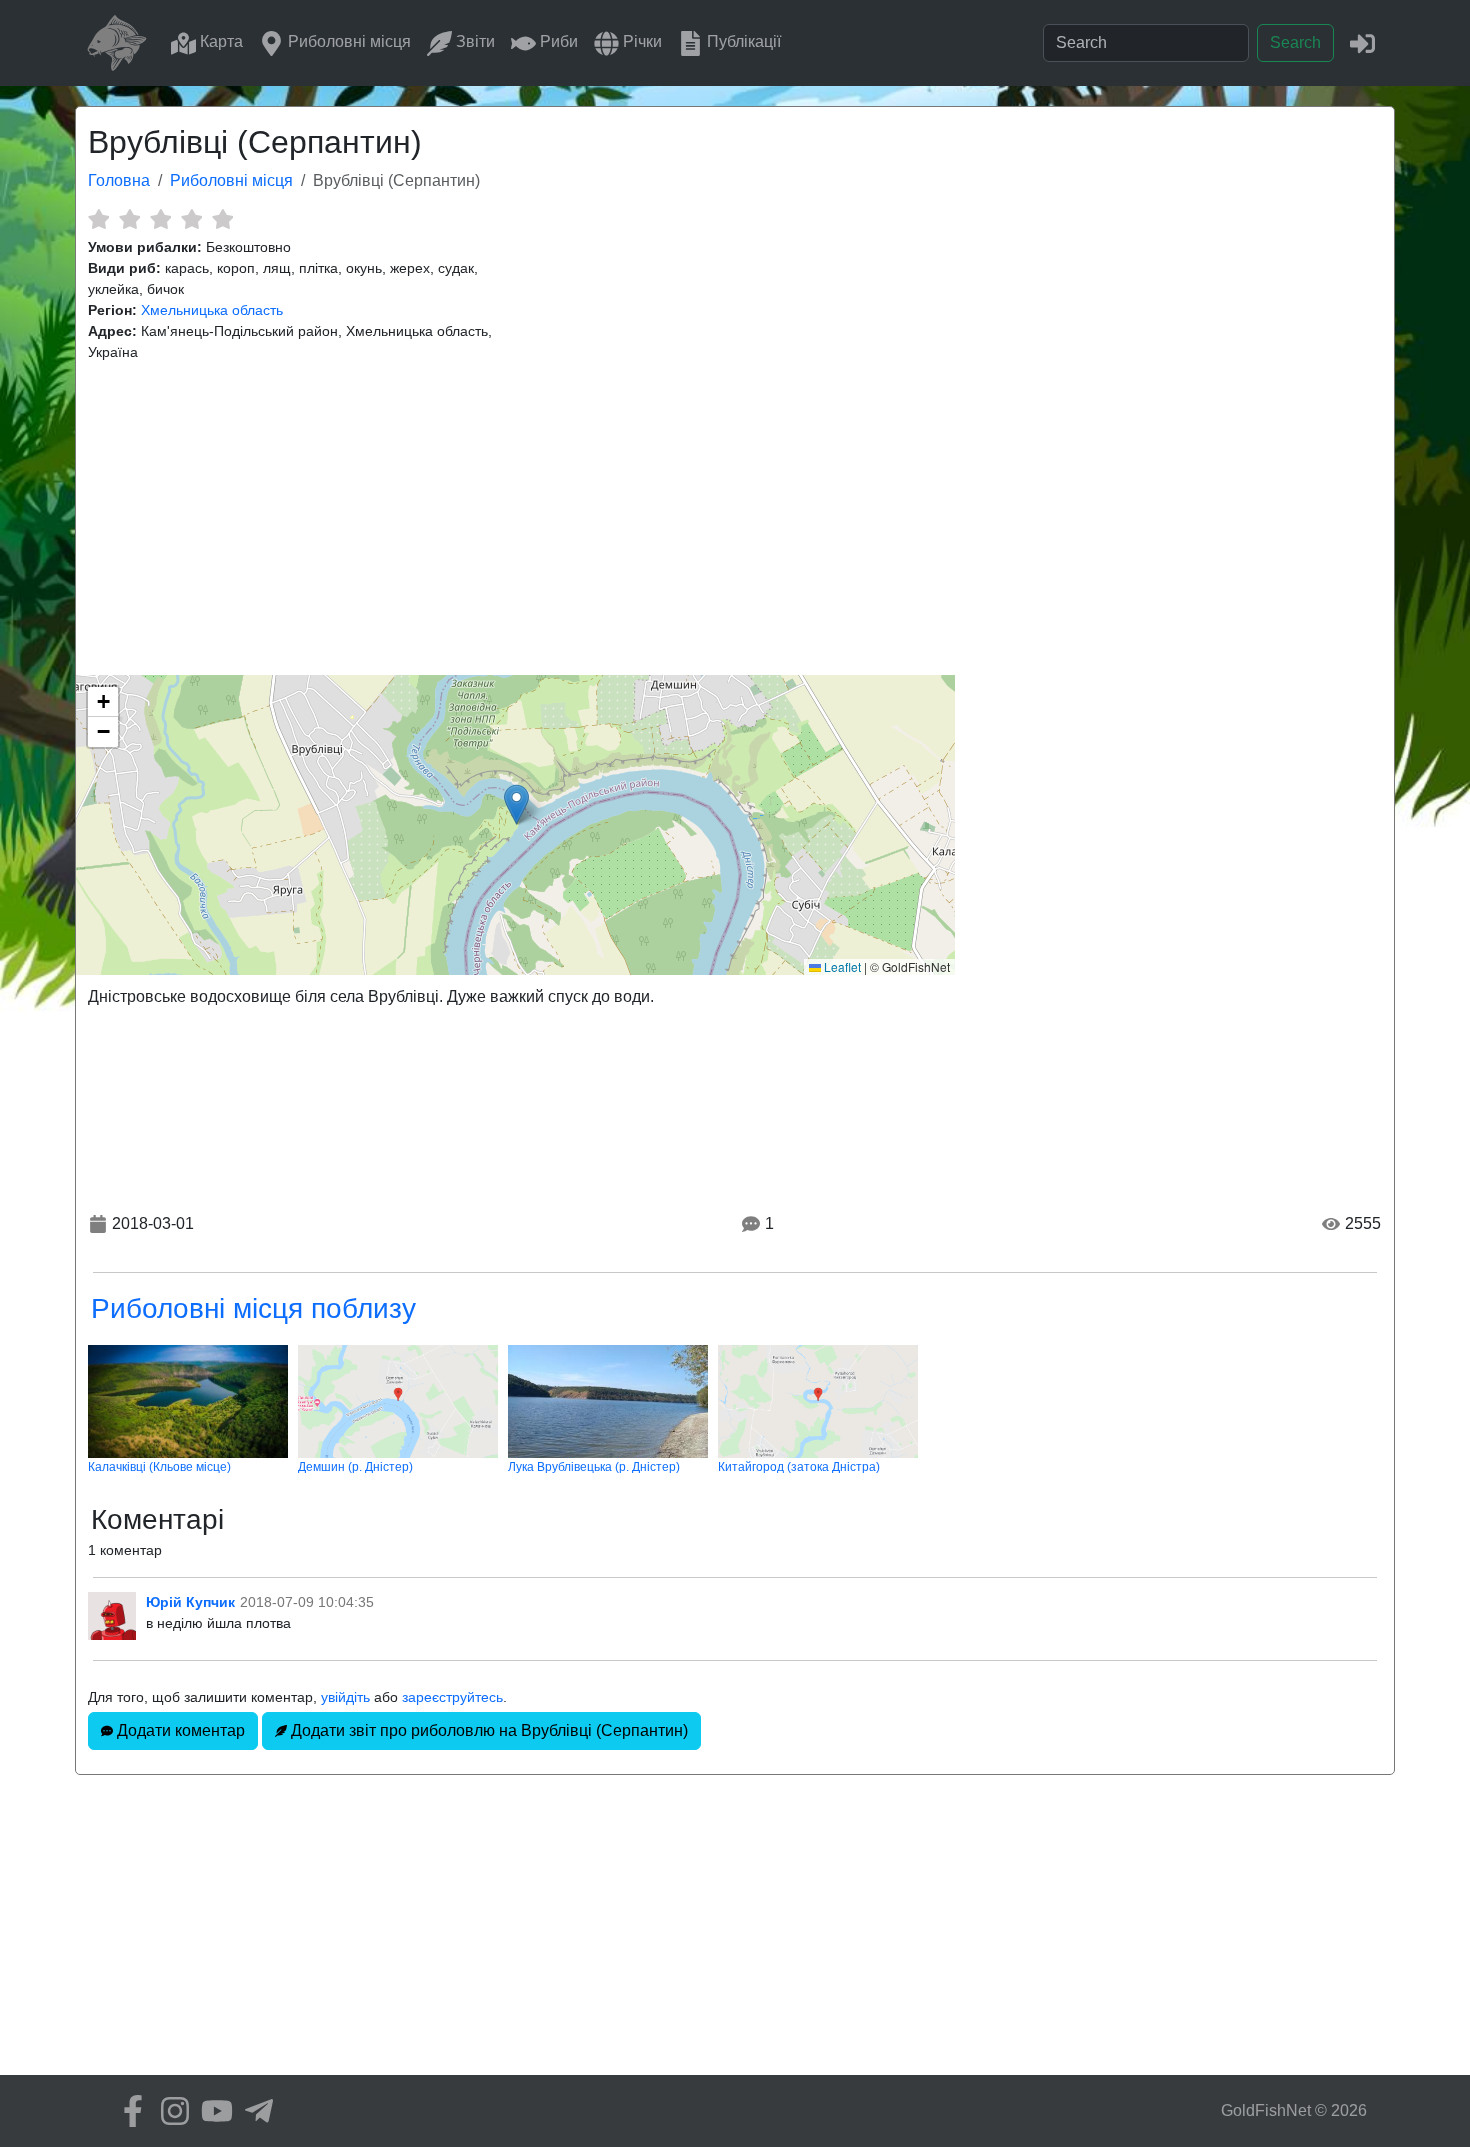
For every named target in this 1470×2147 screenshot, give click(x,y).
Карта (219, 41)
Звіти (473, 41)
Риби (557, 41)
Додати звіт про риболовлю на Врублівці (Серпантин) (487, 1730)
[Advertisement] (735, 519)
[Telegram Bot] (254, 2111)
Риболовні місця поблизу (253, 1308)
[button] (516, 804)
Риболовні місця (347, 41)
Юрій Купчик (190, 1602)
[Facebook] (128, 2111)
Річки (640, 41)
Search (1295, 42)
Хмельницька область (212, 310)
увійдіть (345, 1697)
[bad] (98, 219)
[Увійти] (1362, 42)
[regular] (160, 219)
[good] (191, 219)
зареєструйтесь (452, 1697)
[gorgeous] (222, 219)
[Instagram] (170, 2111)
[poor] (129, 219)
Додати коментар (179, 1730)
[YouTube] (212, 2111)
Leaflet (841, 966)
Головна (119, 180)
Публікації (742, 41)
